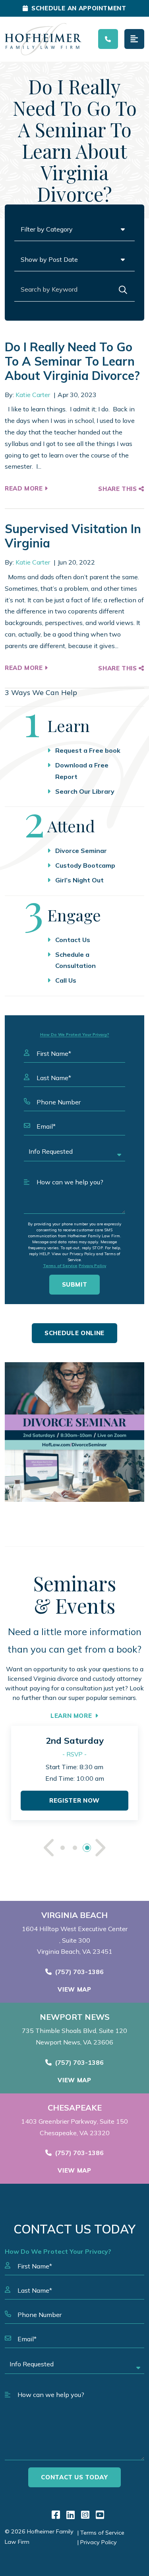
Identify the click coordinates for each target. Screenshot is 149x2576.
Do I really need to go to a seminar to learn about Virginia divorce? (72, 361)
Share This (118, 489)
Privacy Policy (92, 1266)
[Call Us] (108, 39)
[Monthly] (74, 1432)
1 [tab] (62, 1848)
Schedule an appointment (79, 8)
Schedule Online (74, 1333)
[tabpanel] (74, 1773)
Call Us (66, 980)
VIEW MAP (74, 1989)
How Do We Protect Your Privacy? (75, 1035)
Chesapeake (75, 2108)
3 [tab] (87, 1848)
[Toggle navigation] (134, 39)
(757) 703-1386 (79, 1972)
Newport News (75, 2017)
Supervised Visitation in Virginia (73, 536)
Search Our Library (85, 791)
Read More (25, 488)
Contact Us (73, 940)
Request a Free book (88, 750)
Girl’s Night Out (79, 880)
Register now (74, 1800)
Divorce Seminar (81, 851)
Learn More (71, 1716)
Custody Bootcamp (85, 865)
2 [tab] (74, 1848)
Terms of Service (60, 1266)
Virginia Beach (74, 1915)
